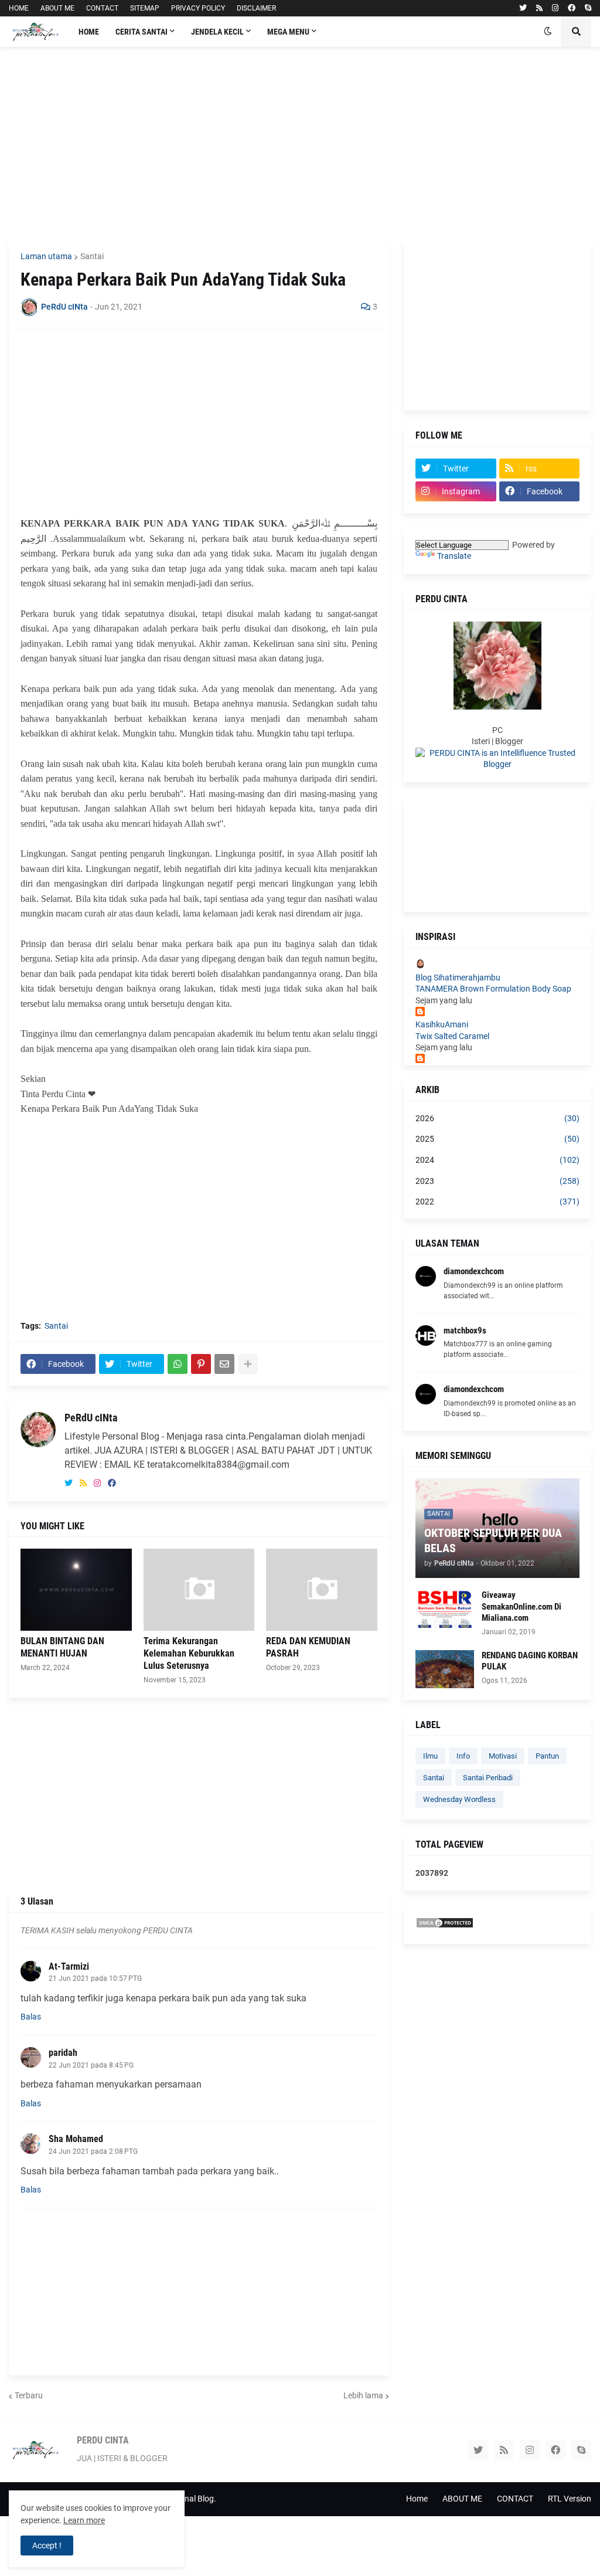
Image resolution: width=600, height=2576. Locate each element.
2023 (497, 1181)
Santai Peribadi (488, 1778)
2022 (497, 1202)
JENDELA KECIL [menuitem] (217, 32)
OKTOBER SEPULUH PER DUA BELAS (493, 1540)
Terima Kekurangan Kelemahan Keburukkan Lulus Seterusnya (189, 1653)
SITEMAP (145, 8)
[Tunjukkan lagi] (248, 1364)
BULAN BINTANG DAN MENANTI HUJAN (62, 1647)
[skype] (588, 8)
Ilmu (430, 1756)
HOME (19, 8)
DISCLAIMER (256, 8)
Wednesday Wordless (459, 1799)
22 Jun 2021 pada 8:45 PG (91, 2065)
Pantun (547, 1756)
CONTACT (102, 8)
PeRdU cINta (91, 1418)
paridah (63, 2053)
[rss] (539, 8)
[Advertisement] (300, 144)
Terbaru (29, 2395)
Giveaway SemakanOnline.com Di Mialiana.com (521, 1606)
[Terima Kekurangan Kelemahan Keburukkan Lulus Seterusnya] (199, 1590)
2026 (497, 1118)
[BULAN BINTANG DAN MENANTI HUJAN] (76, 1590)
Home (417, 2499)
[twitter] (523, 8)
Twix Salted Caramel (452, 1036)
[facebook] (572, 8)
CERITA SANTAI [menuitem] (142, 32)
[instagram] (555, 8)
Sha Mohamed (76, 2139)
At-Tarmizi (69, 1966)
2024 (497, 1160)
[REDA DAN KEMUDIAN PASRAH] (322, 1590)
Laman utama (46, 256)
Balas (31, 2017)
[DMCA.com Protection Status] (445, 1926)
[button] (548, 32)
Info (463, 1756)
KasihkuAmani (442, 1024)
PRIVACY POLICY (198, 8)
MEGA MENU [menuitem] (288, 32)
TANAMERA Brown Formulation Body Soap (493, 989)
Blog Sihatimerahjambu (458, 978)
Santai (92, 256)
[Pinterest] (201, 1364)
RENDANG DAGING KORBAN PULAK (530, 1661)
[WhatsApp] (178, 1364)
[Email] (224, 1364)
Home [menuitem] (89, 32)
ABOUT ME (57, 8)
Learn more (84, 2520)
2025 (497, 1139)
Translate (454, 556)
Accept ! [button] (47, 2546)
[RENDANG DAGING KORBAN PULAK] (445, 1669)
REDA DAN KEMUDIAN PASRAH (308, 1647)
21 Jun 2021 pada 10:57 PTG (95, 1978)
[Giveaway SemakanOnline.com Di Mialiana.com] (445, 1609)
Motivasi (503, 1756)
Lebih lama (363, 2395)
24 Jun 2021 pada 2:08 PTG (93, 2151)
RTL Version (570, 2499)
